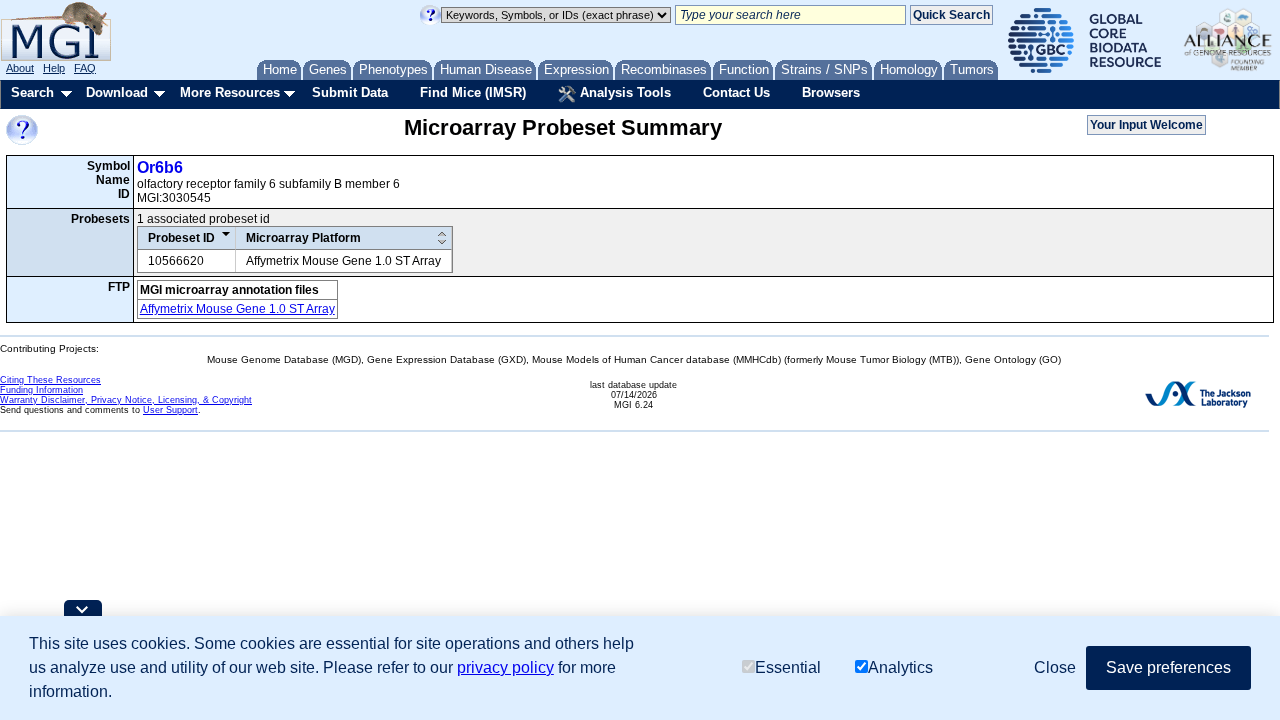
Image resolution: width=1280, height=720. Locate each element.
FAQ (85, 68)
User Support (170, 410)
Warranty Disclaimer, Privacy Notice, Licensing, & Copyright (126, 400)
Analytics (900, 667)
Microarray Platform (303, 238)
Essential (788, 667)
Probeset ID (181, 238)
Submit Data (350, 92)
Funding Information (41, 390)
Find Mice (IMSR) (473, 92)
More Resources (230, 92)
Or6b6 (160, 167)
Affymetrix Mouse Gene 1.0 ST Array (237, 309)
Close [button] (1055, 667)
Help (54, 68)
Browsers (831, 92)
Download (117, 92)
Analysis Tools (623, 92)
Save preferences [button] (1168, 667)
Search (32, 92)
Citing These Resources (50, 380)
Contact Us (736, 92)
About (20, 68)
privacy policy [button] (505, 667)
